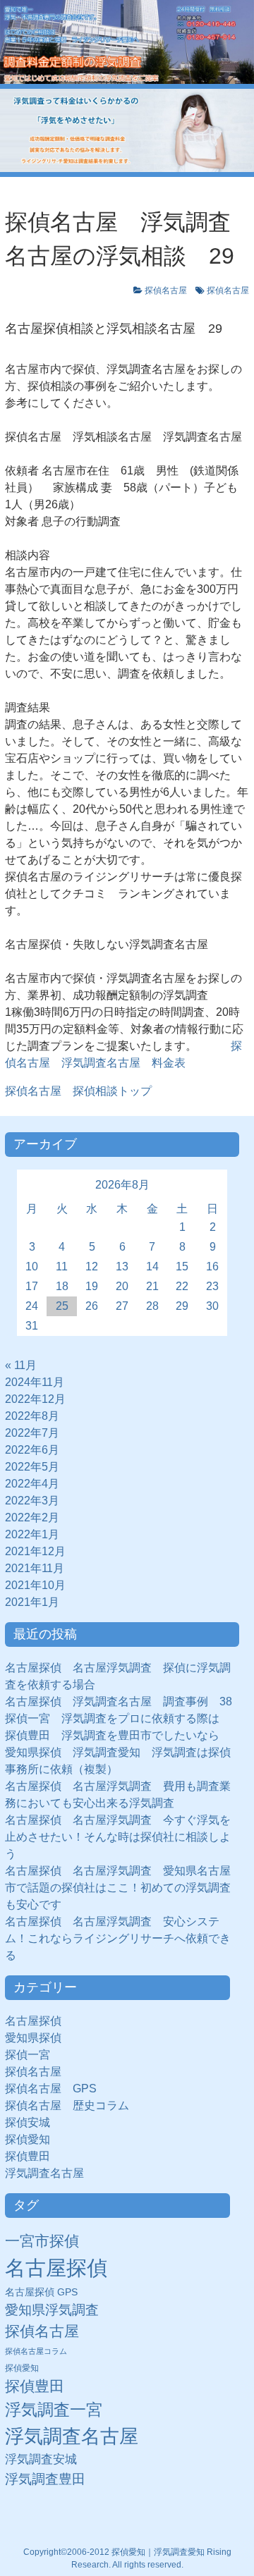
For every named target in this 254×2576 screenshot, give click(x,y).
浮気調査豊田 (45, 2479)
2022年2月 (32, 1517)
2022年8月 (32, 1416)
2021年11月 (35, 1568)
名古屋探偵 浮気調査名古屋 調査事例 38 (119, 1701)
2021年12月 (35, 1551)
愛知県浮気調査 (52, 2310)
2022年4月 (32, 1484)
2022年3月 (32, 1501)
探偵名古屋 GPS (51, 2089)
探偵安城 (28, 2122)
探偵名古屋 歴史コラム (73, 2105)
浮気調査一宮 (54, 2410)
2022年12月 (35, 1399)
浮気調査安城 (41, 2459)
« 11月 (21, 1365)
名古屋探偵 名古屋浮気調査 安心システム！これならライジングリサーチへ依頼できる (118, 1938)
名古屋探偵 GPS (41, 2292)
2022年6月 (32, 1450)
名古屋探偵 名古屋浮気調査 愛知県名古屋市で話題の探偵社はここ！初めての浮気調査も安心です (118, 1888)
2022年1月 (32, 1534)
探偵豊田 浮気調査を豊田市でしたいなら (112, 1735)
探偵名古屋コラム (36, 2351)
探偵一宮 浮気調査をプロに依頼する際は (112, 1718)
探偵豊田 (33, 2156)
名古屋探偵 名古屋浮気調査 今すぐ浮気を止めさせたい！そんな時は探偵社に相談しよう (118, 1837)
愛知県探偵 (33, 2038)
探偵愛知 (33, 2139)
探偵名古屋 (166, 290)
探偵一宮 (33, 2055)
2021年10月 (35, 1585)
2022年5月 (32, 1467)
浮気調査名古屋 (44, 2173)
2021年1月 (32, 1602)
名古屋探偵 (33, 2021)
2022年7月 (32, 1433)
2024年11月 (35, 1382)
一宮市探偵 (42, 2241)
